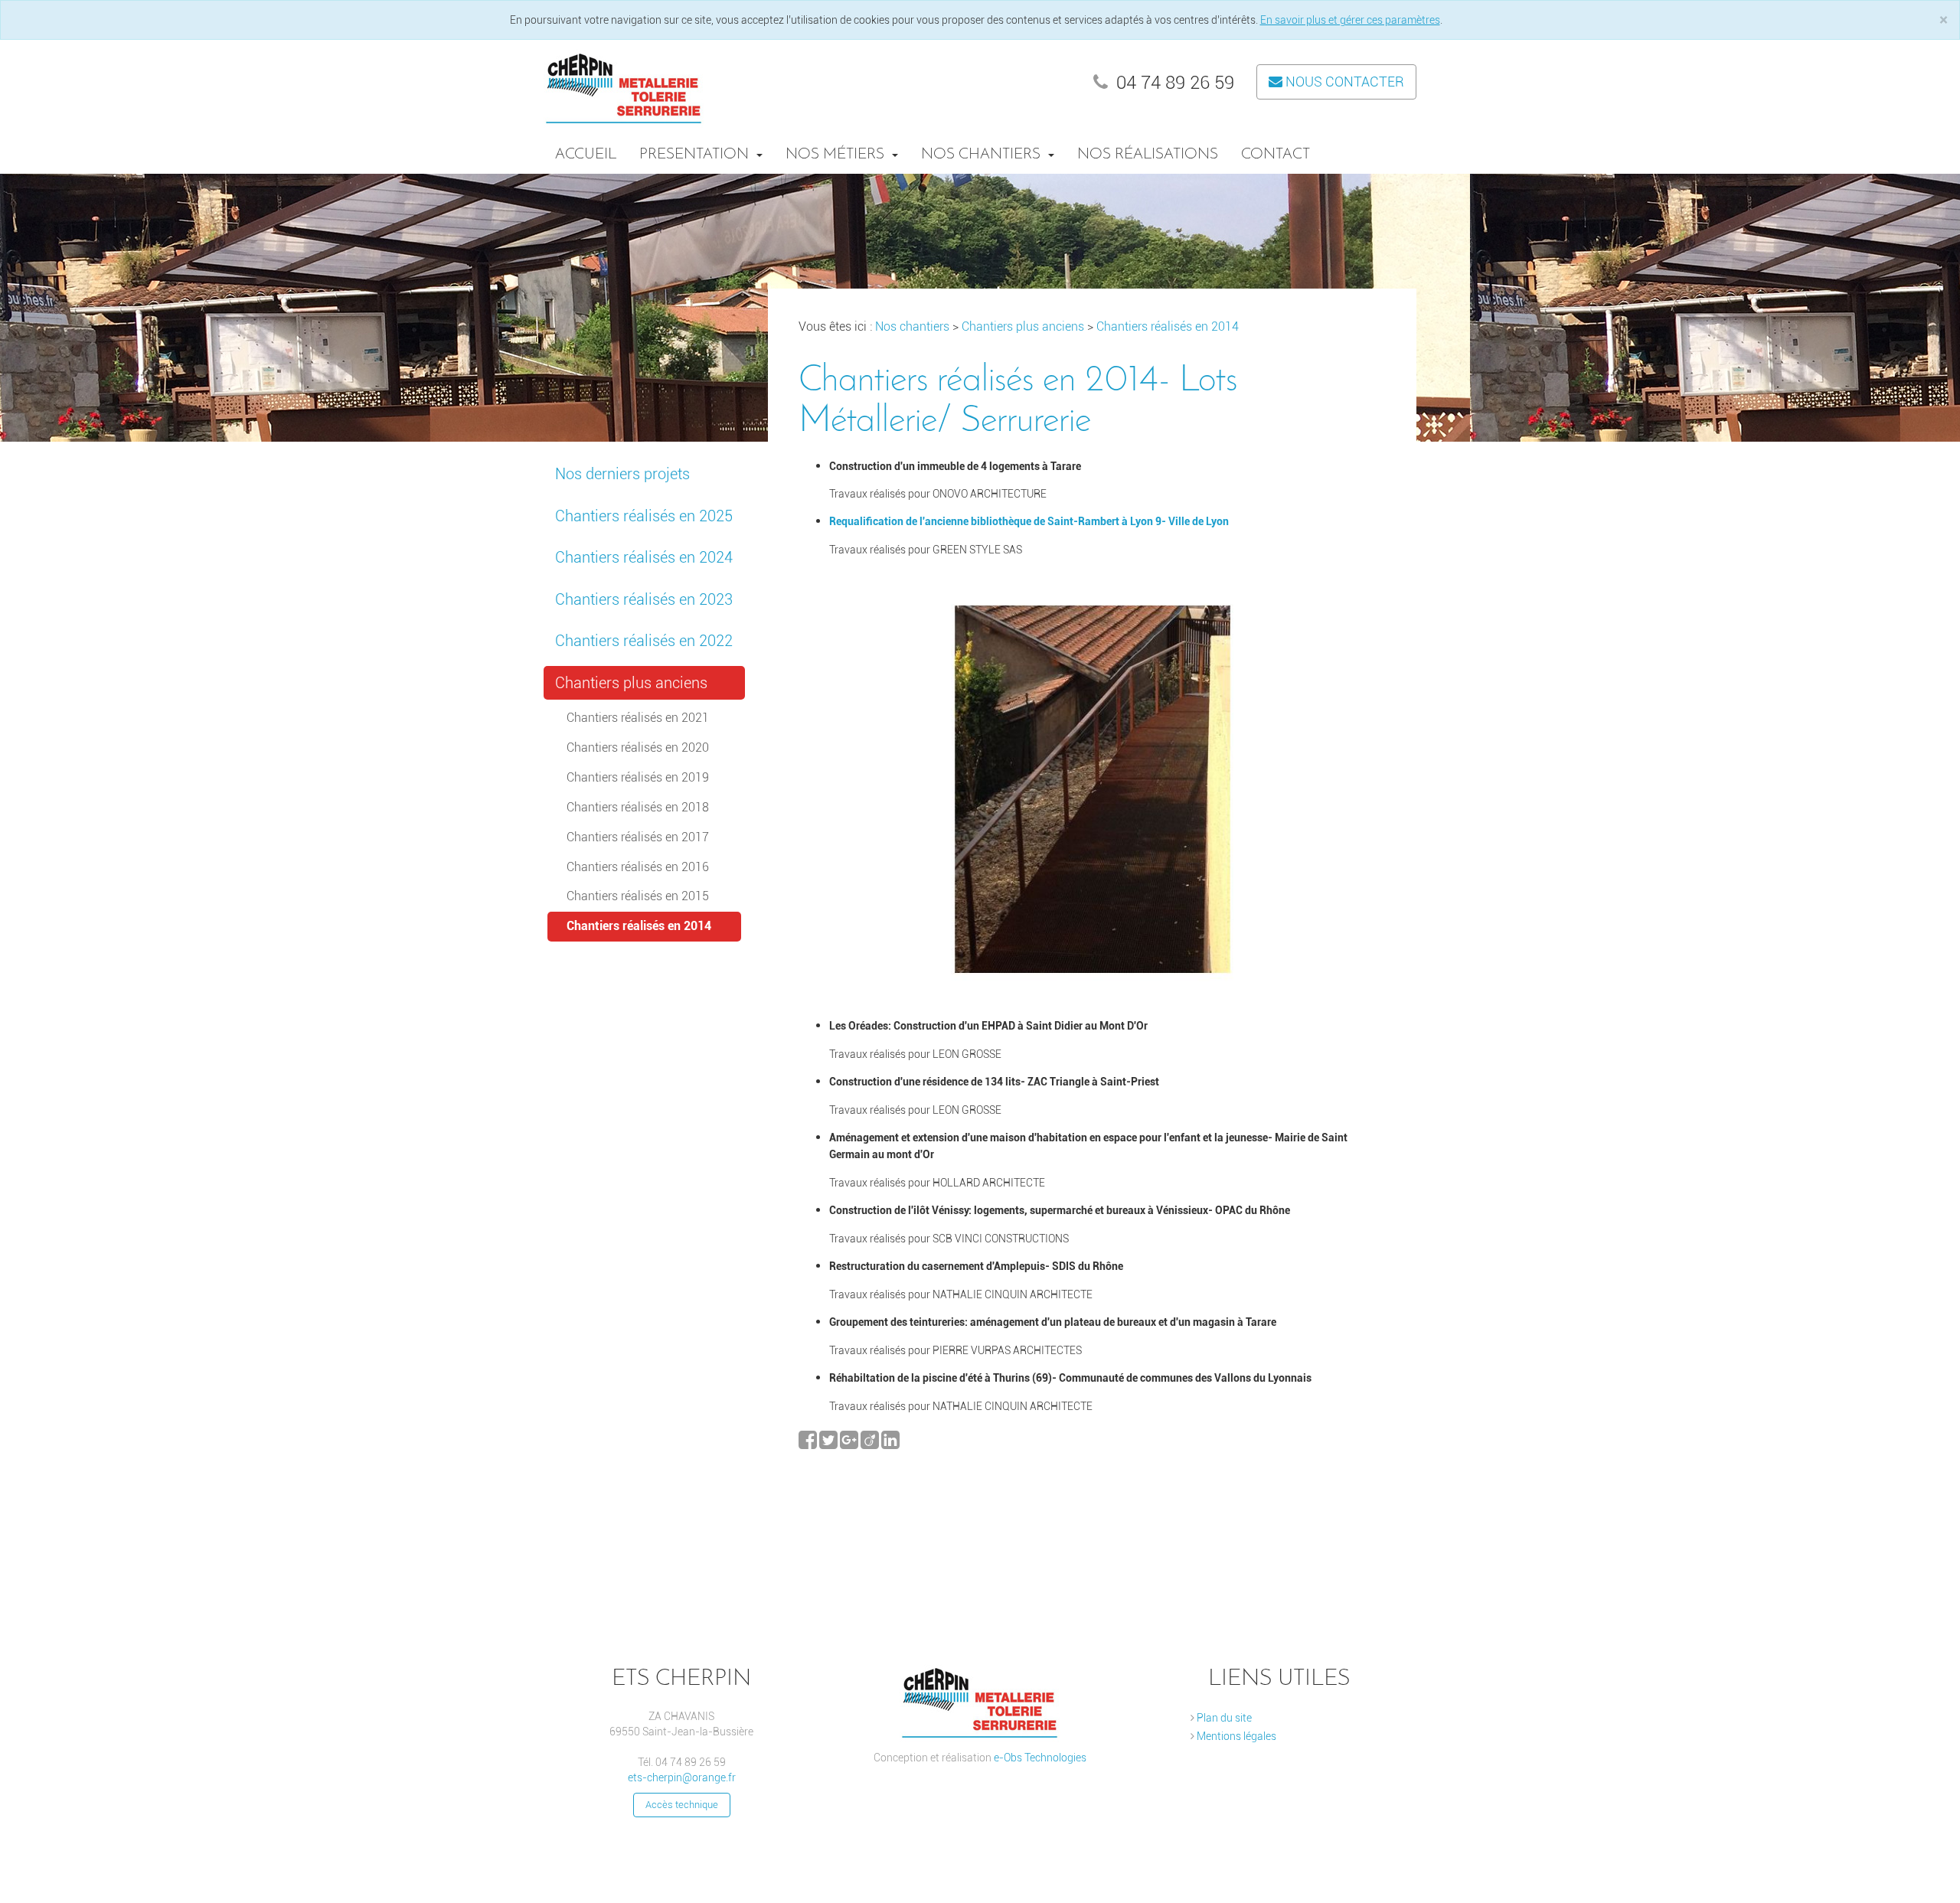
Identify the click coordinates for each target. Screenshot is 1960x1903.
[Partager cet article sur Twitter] (830, 1444)
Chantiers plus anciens (631, 683)
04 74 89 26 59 (1173, 83)
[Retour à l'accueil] (624, 85)
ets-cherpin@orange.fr (682, 1777)
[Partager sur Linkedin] (890, 1444)
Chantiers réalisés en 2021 (638, 718)
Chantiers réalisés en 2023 (644, 599)
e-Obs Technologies (1040, 1758)
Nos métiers (837, 155)
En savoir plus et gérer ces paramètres (1350, 20)
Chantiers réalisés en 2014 (639, 926)
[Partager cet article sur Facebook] (809, 1444)
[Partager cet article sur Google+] (850, 1444)
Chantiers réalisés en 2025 (644, 516)
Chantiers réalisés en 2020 (638, 747)
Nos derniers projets (622, 474)
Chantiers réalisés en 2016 (638, 867)
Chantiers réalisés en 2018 (638, 807)
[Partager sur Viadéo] (871, 1444)
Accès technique (682, 1805)
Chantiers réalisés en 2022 (644, 641)
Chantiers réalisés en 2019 (638, 777)
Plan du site (1223, 1718)
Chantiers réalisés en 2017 (638, 837)
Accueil (586, 155)
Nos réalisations (1148, 155)
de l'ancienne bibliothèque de (975, 521)
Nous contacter (1343, 82)
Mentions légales (1235, 1736)
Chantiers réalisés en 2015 (638, 896)
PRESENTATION (696, 155)
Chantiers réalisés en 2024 (644, 557)
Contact (1276, 155)
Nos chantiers (983, 155)
